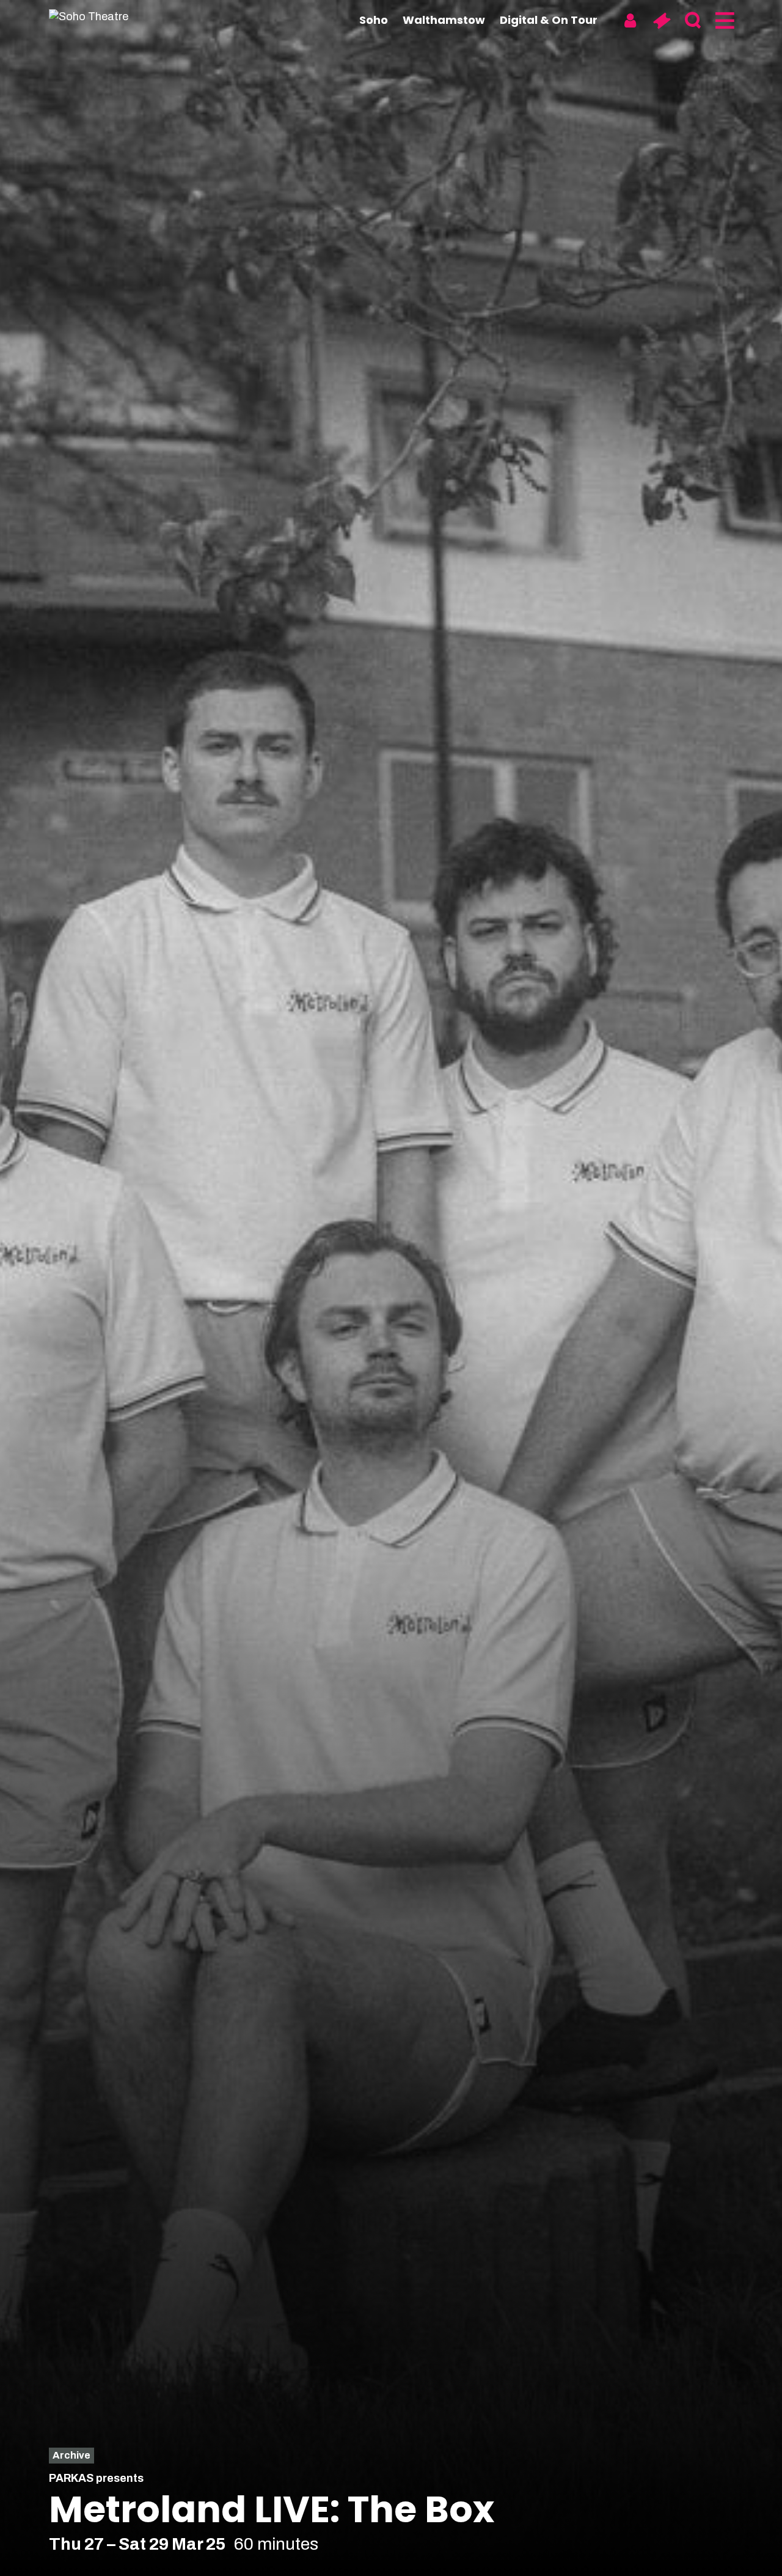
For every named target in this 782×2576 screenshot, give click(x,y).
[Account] (630, 21)
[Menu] (724, 21)
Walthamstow (444, 20)
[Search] (692, 21)
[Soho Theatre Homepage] (110, 17)
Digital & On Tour (549, 20)
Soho (374, 20)
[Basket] (661, 21)
